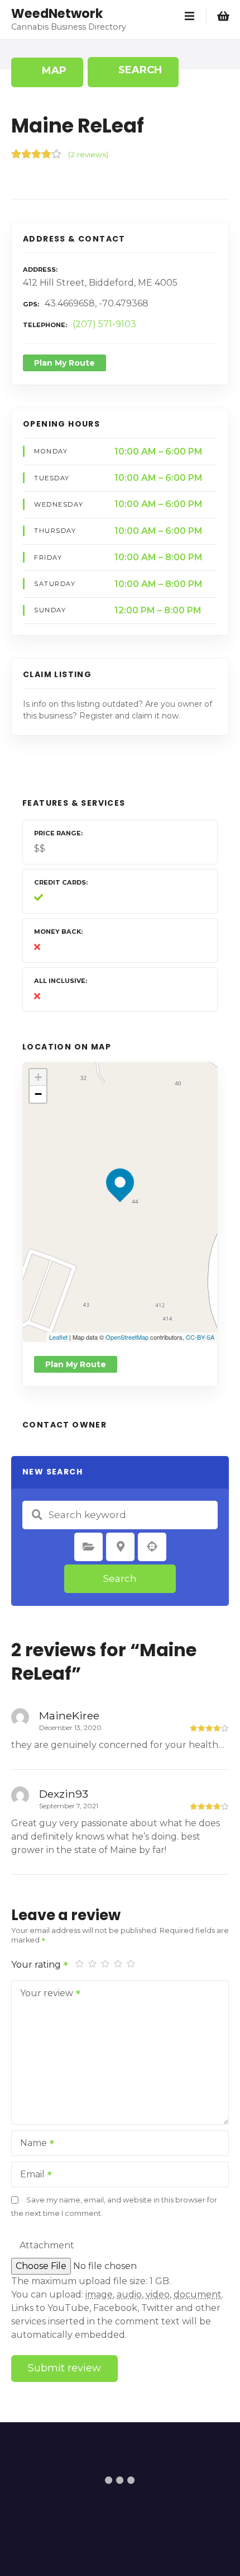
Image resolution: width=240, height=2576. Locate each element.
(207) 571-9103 (104, 324)
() (88, 154)
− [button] (38, 1094)
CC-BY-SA (200, 1337)
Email (29, 2175)
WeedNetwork (57, 13)
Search (120, 1578)
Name (30, 2144)
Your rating (37, 1965)
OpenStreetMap (127, 1337)
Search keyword (37, 1515)
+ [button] (38, 1077)
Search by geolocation (152, 1547)
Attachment (47, 2245)
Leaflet (58, 1337)
